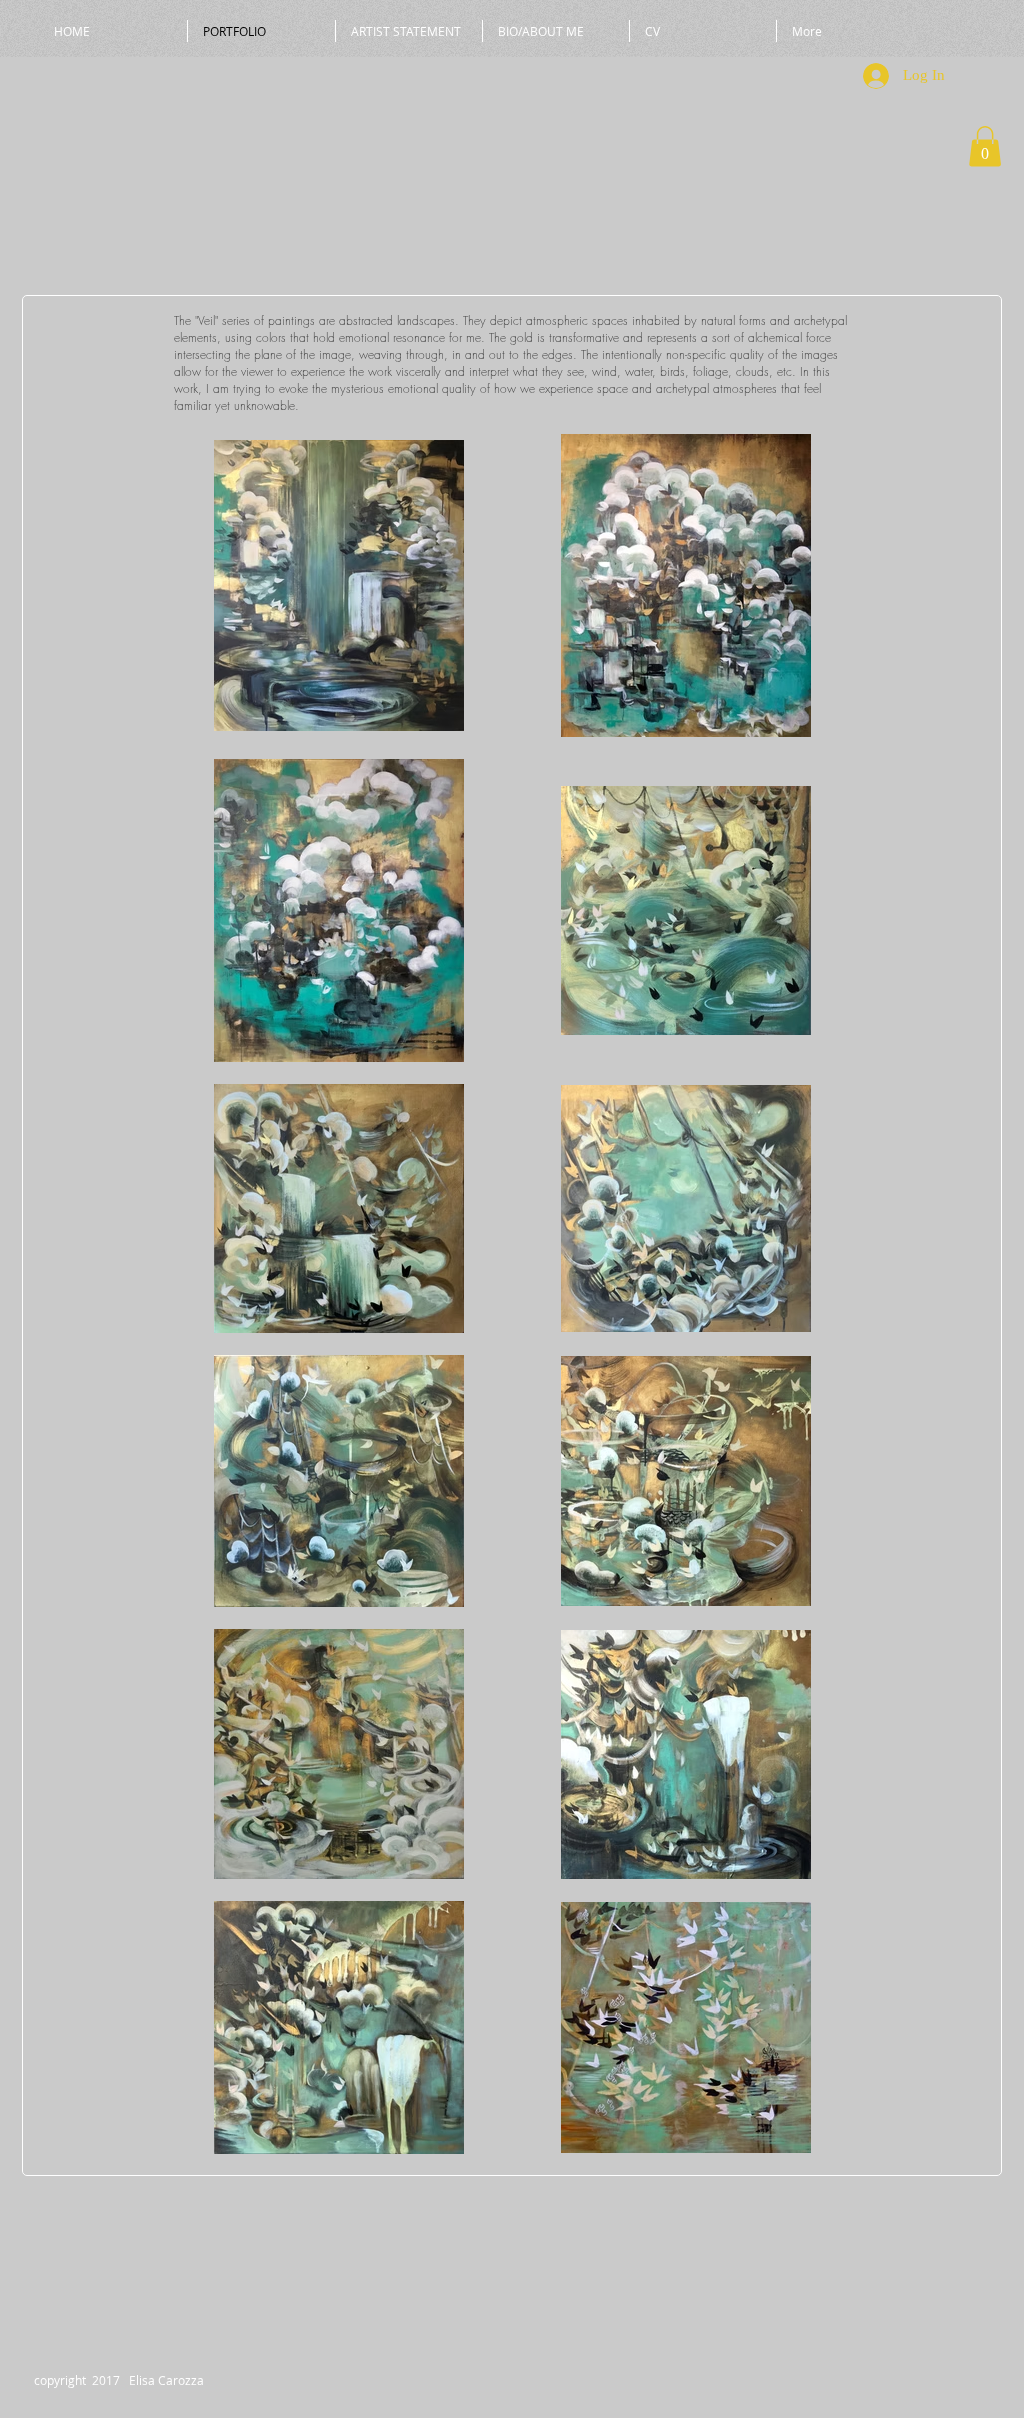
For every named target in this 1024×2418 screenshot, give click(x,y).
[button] (985, 146)
